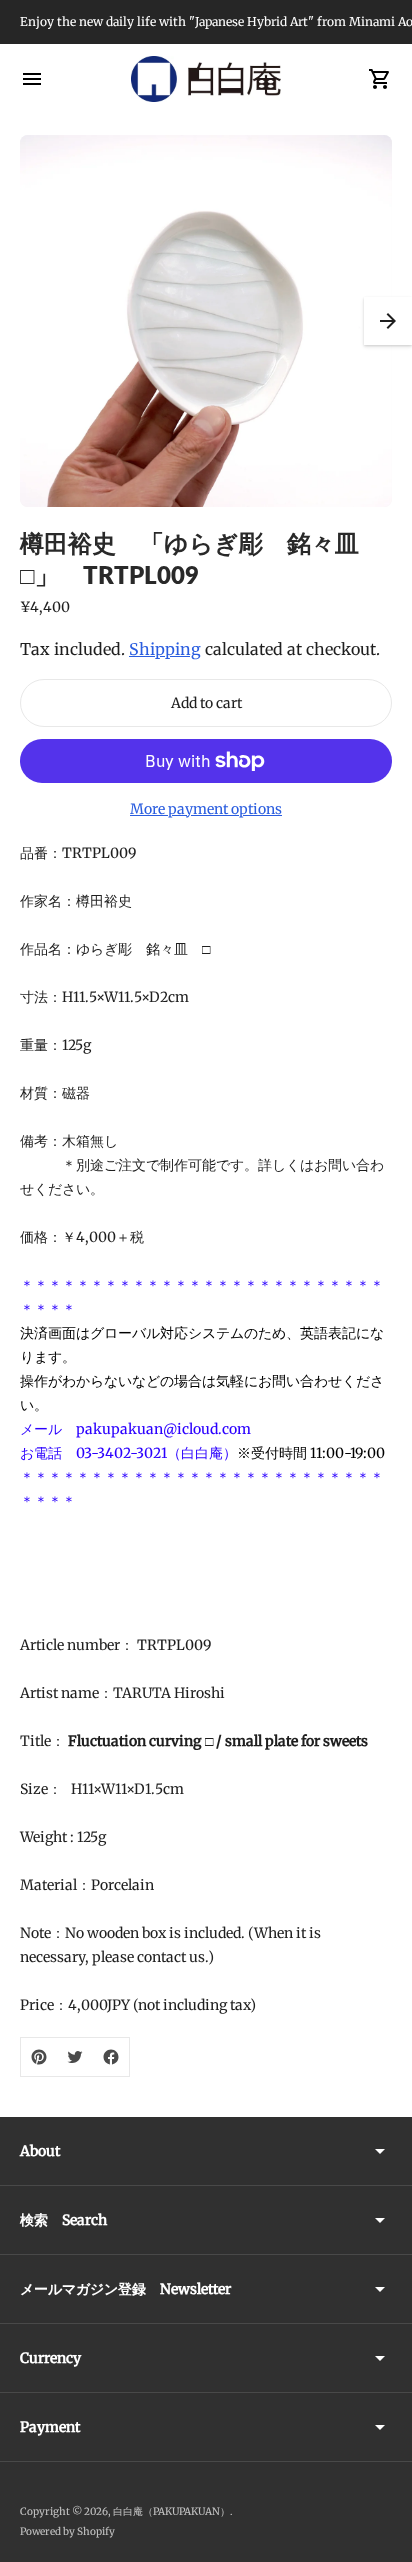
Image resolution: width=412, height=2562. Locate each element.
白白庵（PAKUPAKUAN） (171, 2511)
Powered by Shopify (67, 2531)
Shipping (165, 649)
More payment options (206, 809)
